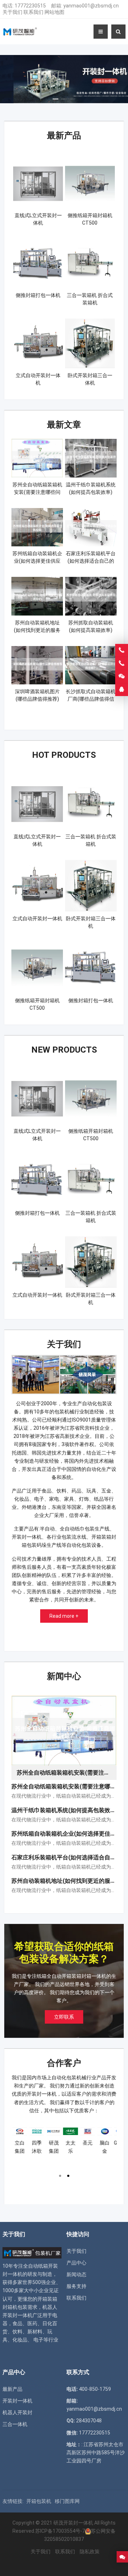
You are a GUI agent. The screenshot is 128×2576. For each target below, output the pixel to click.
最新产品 (64, 136)
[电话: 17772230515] (122, 663)
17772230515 (30, 6)
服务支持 (76, 2286)
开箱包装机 (39, 2501)
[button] (55, 97)
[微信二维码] (122, 677)
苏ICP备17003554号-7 (60, 2531)
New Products (64, 1050)
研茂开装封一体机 (73, 2523)
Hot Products (64, 755)
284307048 (89, 2421)
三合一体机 (15, 2424)
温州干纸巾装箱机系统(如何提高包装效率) (65, 1810)
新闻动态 (76, 2274)
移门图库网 (67, 2501)
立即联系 (64, 2017)
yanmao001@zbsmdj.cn (91, 6)
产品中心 (76, 2263)
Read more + (64, 1616)
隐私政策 (90, 2552)
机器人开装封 (17, 2412)
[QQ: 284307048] (122, 690)
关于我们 (12, 12)
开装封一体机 (17, 2401)
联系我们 (33, 12)
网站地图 (54, 12)
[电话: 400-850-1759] (122, 650)
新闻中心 (64, 1676)
